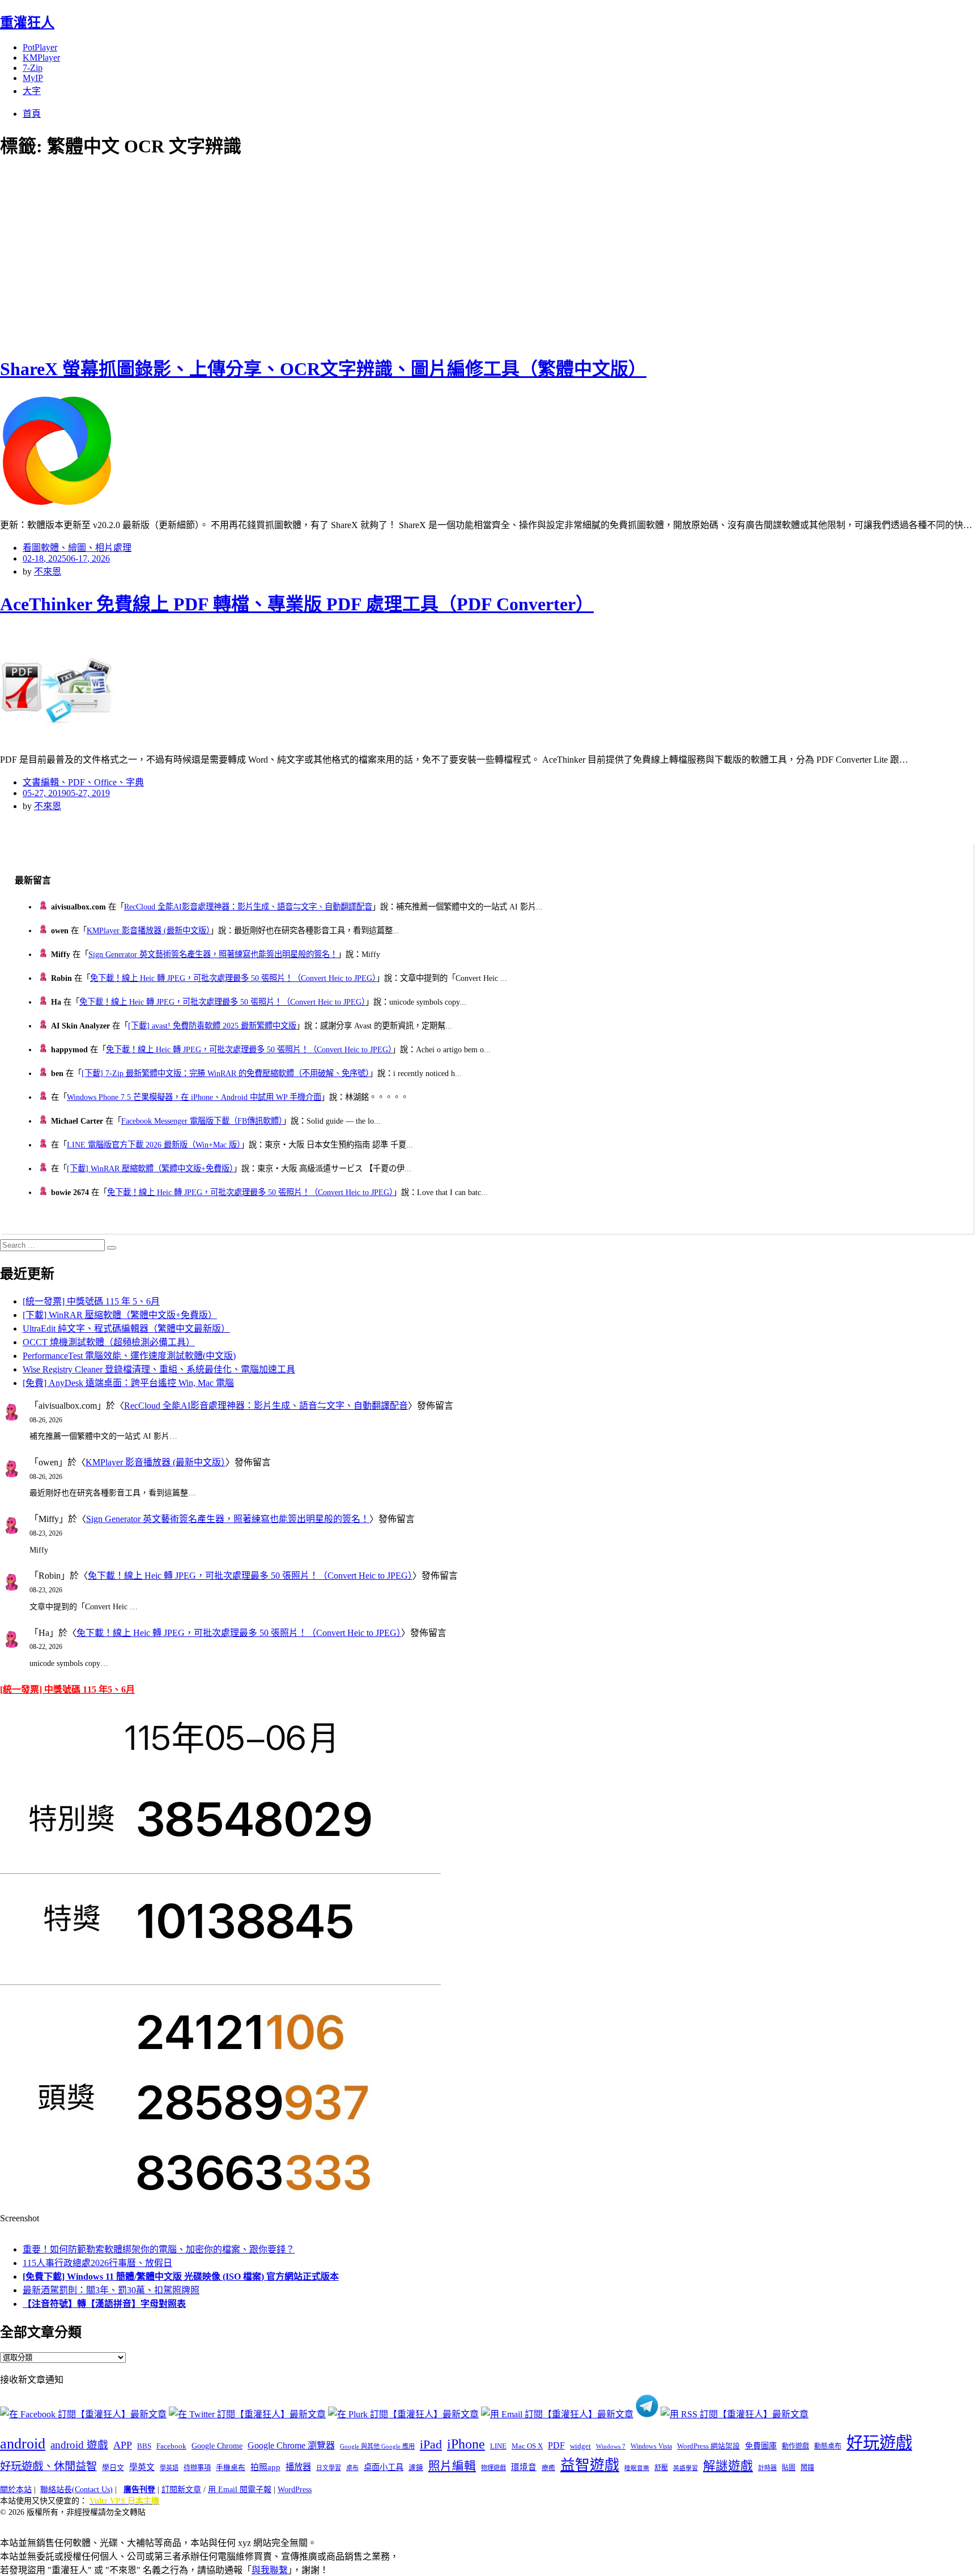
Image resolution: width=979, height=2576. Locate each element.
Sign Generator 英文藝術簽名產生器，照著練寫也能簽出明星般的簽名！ (213, 954)
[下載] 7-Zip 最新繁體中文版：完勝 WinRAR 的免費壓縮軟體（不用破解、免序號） (225, 1073)
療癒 (548, 2468)
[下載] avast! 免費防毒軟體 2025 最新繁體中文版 (212, 1026)
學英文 (142, 2467)
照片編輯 (452, 2466)
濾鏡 (416, 2468)
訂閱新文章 (181, 2490)
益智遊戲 (590, 2465)
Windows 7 (611, 2446)
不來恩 (48, 571)
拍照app (265, 2467)
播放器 (298, 2467)
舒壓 (661, 2468)
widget (580, 2446)
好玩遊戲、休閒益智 (48, 2466)
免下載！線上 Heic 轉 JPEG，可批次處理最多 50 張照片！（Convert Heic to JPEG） (233, 978)
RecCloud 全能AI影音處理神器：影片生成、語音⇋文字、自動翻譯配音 (248, 907)
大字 (32, 91)
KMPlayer (41, 58)
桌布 (352, 2468)
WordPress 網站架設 (708, 2446)
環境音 (524, 2467)
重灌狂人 (27, 23)
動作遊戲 (795, 2446)
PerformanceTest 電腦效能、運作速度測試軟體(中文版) (129, 1356)
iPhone (466, 2444)
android (23, 2444)
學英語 (169, 2468)
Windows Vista (651, 2446)
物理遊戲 (493, 2468)
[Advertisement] (204, 255)
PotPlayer (40, 47)
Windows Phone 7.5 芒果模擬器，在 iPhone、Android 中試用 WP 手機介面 (194, 1097)
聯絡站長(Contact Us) (76, 2490)
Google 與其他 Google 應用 (377, 2446)
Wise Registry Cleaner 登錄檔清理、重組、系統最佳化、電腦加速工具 (159, 1369)
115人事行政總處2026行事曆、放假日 (97, 2263)
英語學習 (686, 2468)
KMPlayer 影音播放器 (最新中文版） (148, 930)
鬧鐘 (807, 2468)
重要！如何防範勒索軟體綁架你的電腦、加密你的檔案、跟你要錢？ (159, 2249)
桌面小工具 (384, 2467)
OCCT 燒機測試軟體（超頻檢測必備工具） (109, 1342)
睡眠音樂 (637, 2468)
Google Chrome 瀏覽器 (291, 2445)
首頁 (32, 114)
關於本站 (16, 2490)
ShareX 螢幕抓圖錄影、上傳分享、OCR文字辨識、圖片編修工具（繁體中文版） (323, 369)
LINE (498, 2446)
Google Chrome (217, 2446)
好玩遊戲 (879, 2443)
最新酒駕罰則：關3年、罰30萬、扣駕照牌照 (111, 2290)
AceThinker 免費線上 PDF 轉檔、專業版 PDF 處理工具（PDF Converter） (297, 604)
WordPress (295, 2490)
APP (123, 2445)
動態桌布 (828, 2446)
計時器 (767, 2468)
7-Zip (33, 68)
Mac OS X (527, 2446)
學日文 (113, 2467)
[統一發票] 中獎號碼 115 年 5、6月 (91, 1301)
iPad (431, 2445)
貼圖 (789, 2468)
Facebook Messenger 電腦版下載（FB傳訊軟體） (202, 1121)
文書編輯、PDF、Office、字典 (83, 782)
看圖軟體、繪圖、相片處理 (77, 548)
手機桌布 (231, 2468)
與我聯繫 (270, 2570)
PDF (556, 2445)
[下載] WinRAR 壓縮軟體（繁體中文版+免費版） (150, 1168)
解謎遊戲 (728, 2466)
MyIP (33, 78)
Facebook (171, 2446)
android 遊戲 (79, 2445)
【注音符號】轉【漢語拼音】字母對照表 (104, 2304)
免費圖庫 (761, 2446)
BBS (144, 2446)
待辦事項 (197, 2468)
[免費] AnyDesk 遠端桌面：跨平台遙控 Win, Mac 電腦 (128, 1383)
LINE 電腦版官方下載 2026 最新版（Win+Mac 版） (154, 1145)
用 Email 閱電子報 (240, 2490)
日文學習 (329, 2468)
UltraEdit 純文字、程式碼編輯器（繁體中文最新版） (126, 1329)
